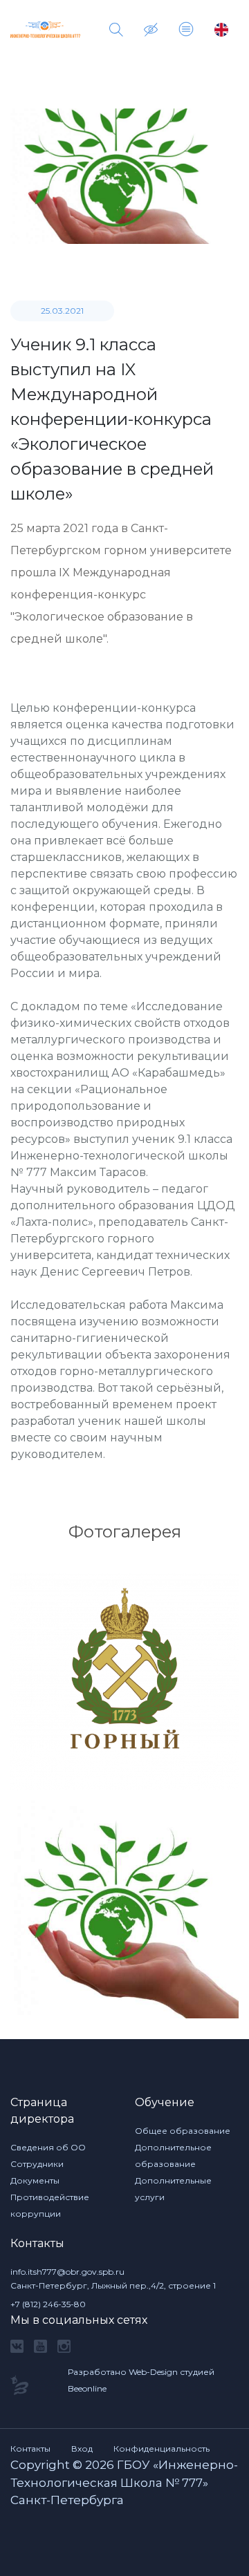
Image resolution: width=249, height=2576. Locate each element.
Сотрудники (37, 2164)
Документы (35, 2180)
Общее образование (183, 2131)
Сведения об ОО (48, 2147)
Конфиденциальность (162, 2449)
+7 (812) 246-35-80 (48, 2304)
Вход (82, 2449)
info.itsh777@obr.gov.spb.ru (67, 2272)
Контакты (30, 2449)
